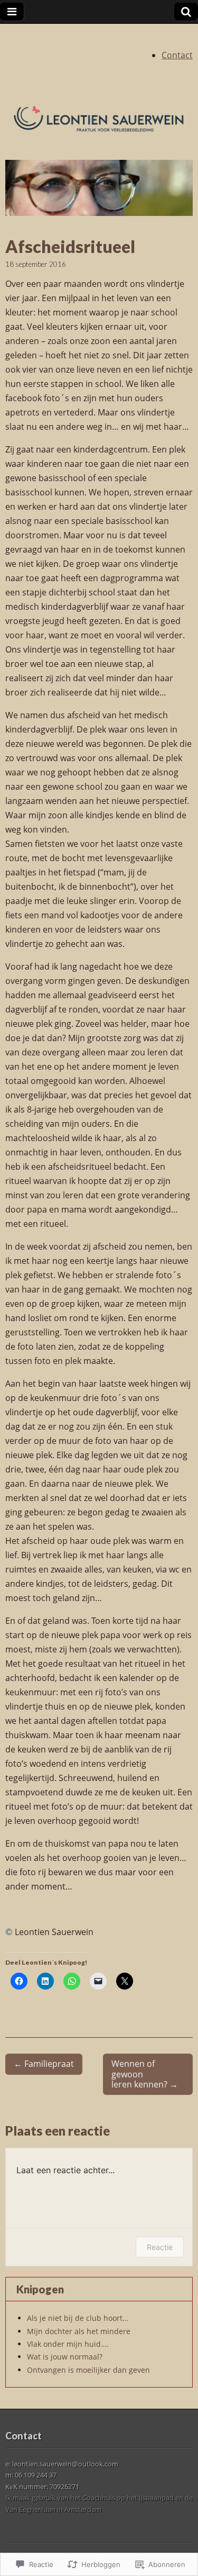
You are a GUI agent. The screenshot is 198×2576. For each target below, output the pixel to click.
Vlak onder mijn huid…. (68, 2344)
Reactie (160, 2247)
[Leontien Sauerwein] (99, 119)
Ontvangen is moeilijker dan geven (88, 2370)
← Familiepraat (44, 2064)
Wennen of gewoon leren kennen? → (145, 2074)
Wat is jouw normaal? (65, 2357)
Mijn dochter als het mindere (79, 2331)
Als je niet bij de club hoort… (78, 2318)
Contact (177, 55)
